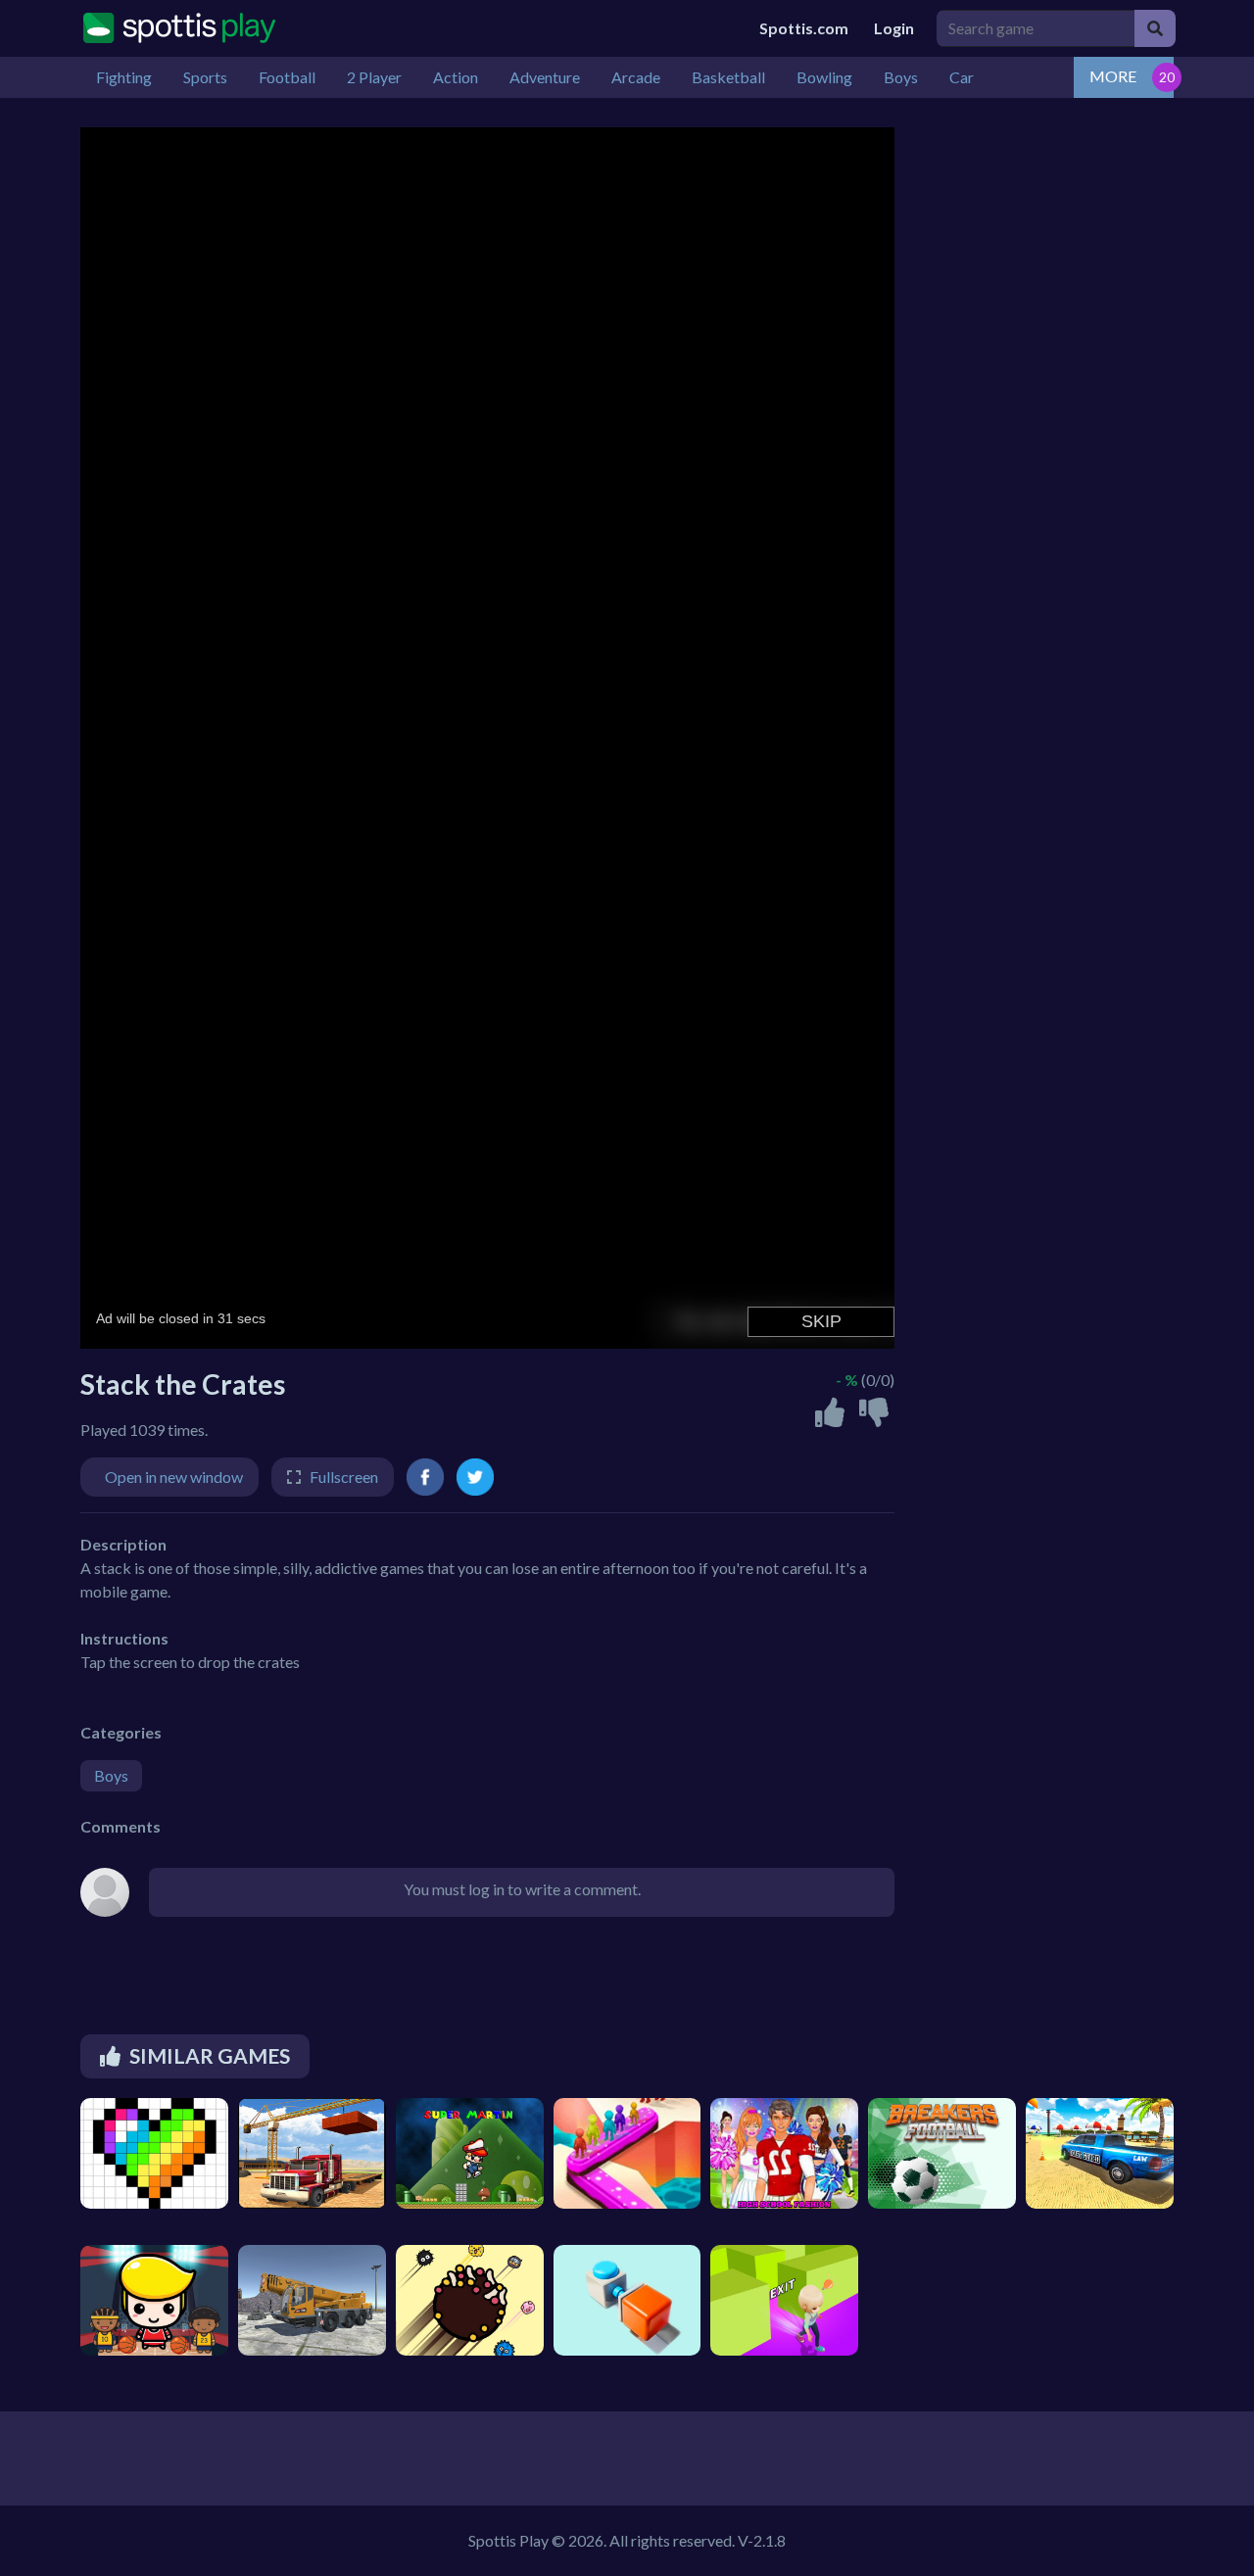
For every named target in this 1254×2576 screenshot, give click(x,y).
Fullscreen (344, 1477)
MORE (1113, 76)
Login (894, 28)
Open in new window (174, 1477)
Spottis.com (804, 28)
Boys (111, 1775)
